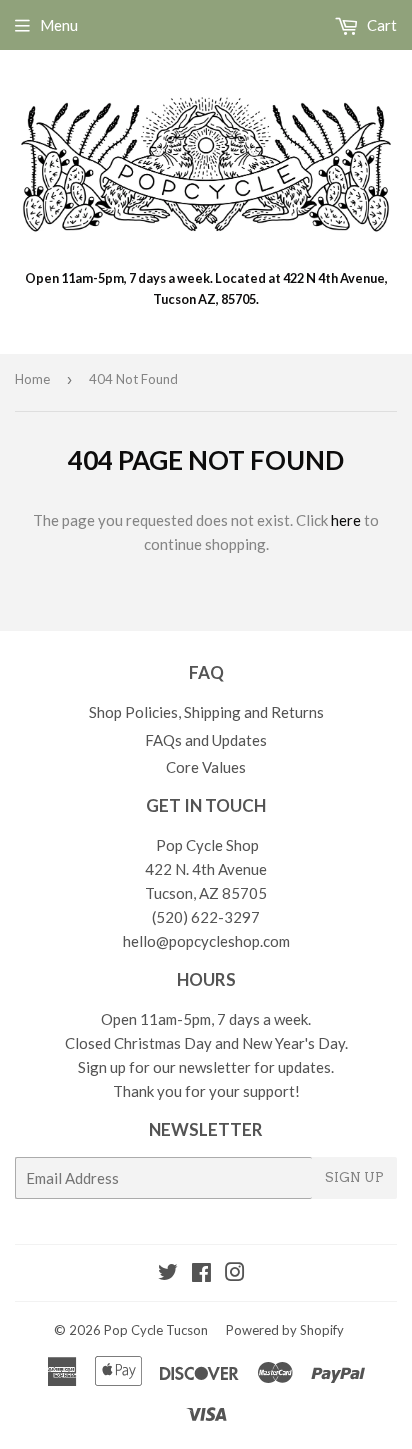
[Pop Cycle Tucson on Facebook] (201, 1274)
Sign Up (354, 1177)
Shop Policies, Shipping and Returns (206, 712)
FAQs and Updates (206, 740)
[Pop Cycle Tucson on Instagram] (235, 1274)
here (346, 520)
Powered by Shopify (285, 1330)
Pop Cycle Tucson (156, 1330)
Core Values (206, 767)
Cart (380, 25)
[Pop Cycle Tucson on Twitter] (168, 1274)
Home (32, 379)
